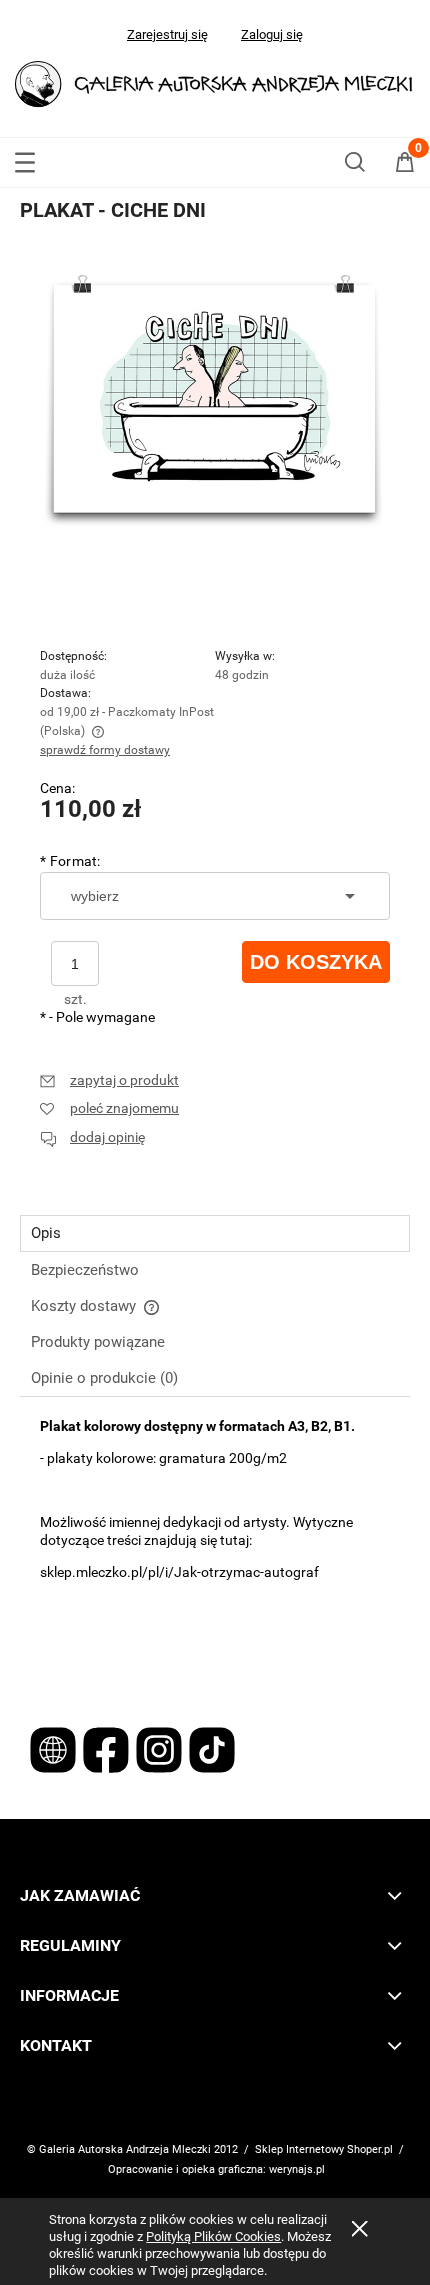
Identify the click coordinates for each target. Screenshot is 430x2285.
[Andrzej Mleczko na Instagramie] (160, 1749)
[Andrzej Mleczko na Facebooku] (107, 1749)
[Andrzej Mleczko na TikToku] (212, 1749)
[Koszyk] (405, 165)
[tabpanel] (215, 1548)
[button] (25, 158)
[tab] (215, 1233)
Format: (70, 861)
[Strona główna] (215, 81)
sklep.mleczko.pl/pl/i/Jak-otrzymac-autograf (179, 1572)
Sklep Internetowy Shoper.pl (324, 2149)
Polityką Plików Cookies (213, 2236)
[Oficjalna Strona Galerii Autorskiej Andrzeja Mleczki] (54, 1749)
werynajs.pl (297, 2169)
